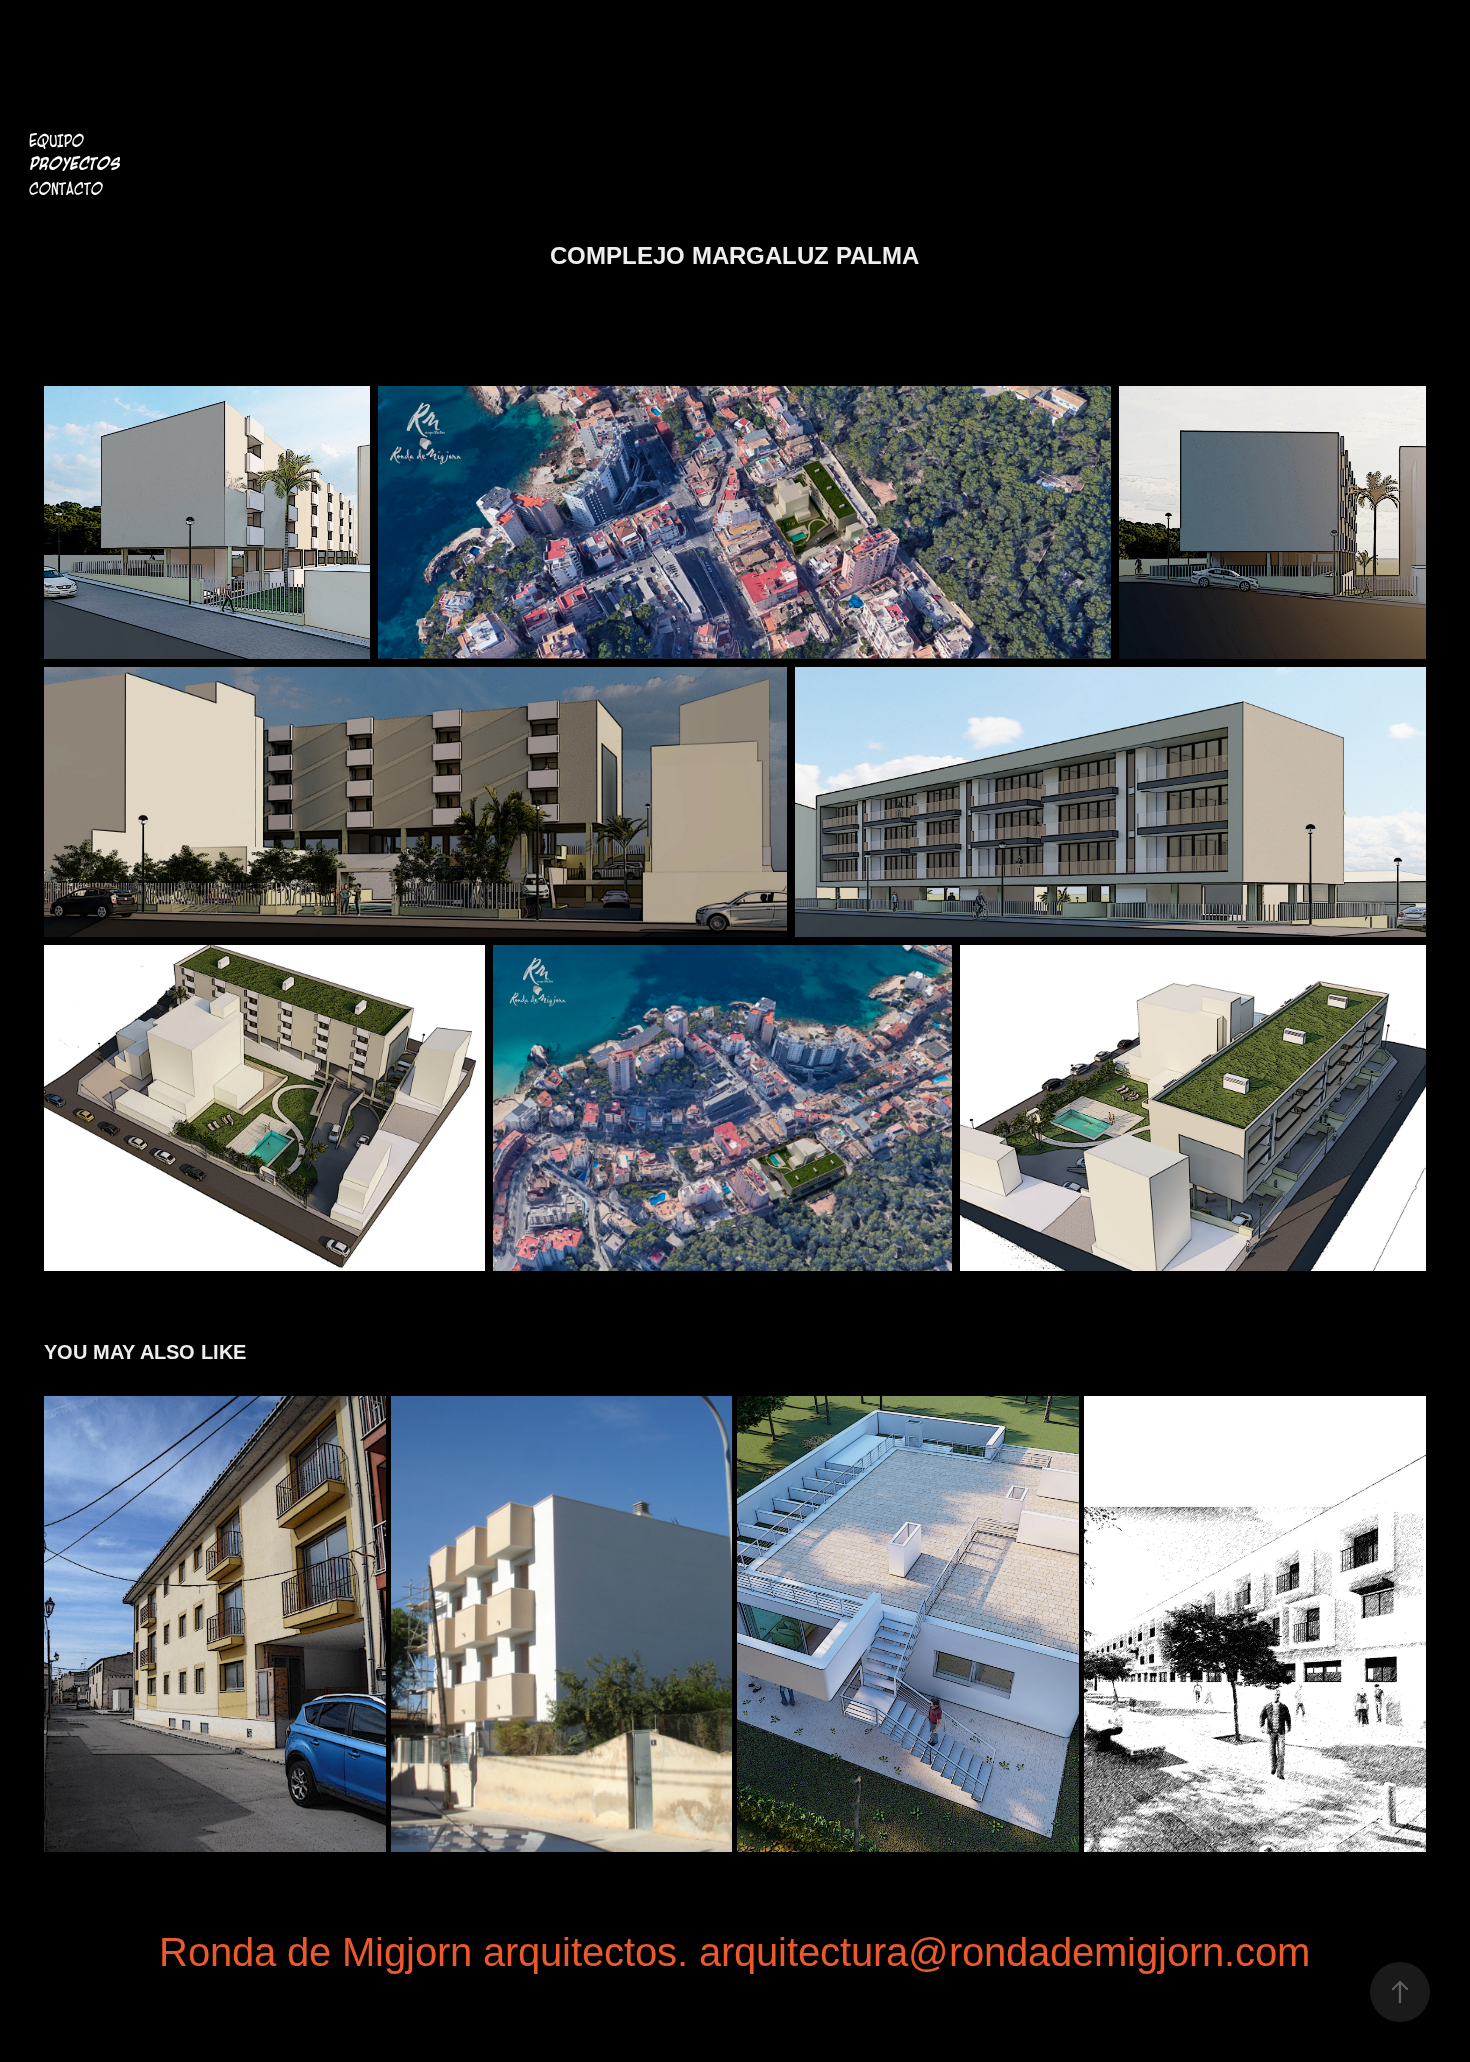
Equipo (56, 141)
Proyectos (74, 164)
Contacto (66, 189)
